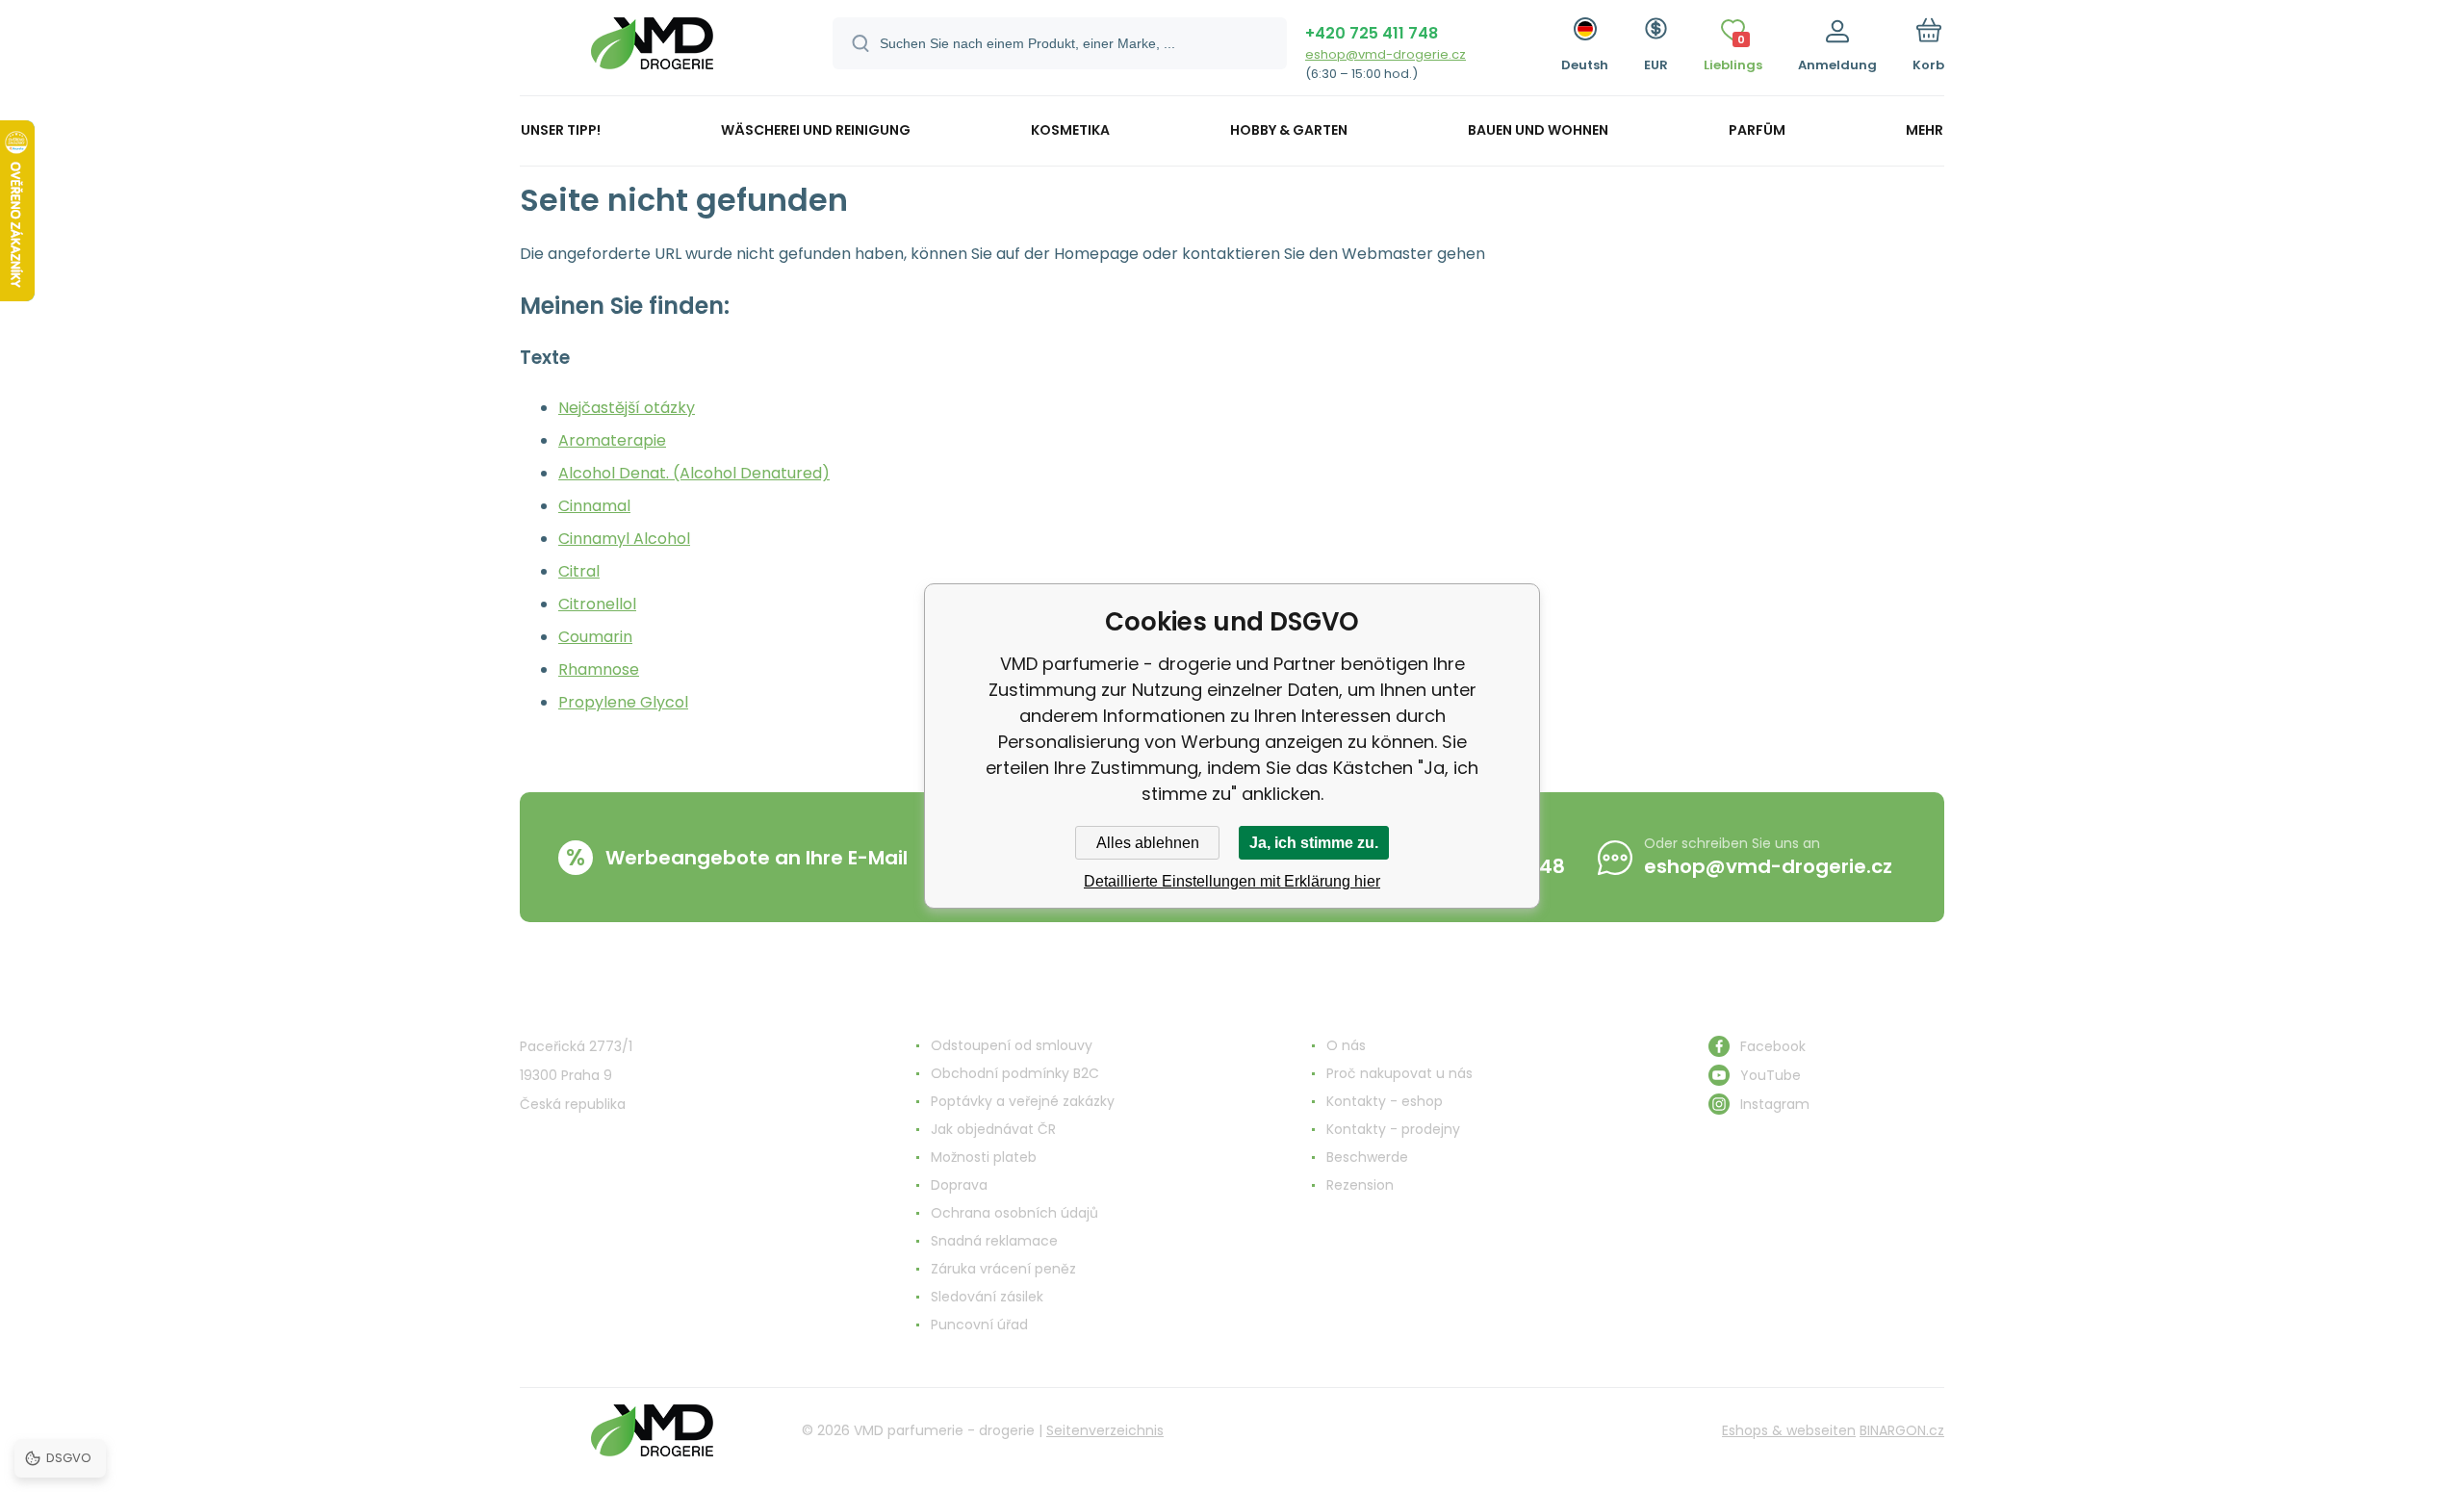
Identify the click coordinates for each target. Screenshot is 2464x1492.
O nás (1346, 1045)
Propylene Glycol (623, 702)
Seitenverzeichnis (1105, 1430)
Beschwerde (1367, 1157)
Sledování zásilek (987, 1297)
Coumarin (595, 637)
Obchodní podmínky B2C (1015, 1073)
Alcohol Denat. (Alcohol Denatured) (694, 473)
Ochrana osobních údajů (1014, 1213)
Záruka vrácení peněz (1003, 1269)
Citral (579, 571)
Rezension (1360, 1185)
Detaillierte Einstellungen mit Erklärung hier (1232, 881)
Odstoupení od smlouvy (1012, 1045)
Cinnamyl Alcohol (624, 539)
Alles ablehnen (1148, 843)
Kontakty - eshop (1385, 1101)
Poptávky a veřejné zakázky (1023, 1101)
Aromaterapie (612, 440)
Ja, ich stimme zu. (1314, 843)
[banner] (652, 51)
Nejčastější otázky (627, 408)
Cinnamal (594, 506)
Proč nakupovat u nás (1399, 1073)
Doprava (959, 1185)
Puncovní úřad (979, 1325)
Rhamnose (599, 669)
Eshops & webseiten (1789, 1430)
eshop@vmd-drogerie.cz (1386, 54)
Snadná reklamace (994, 1241)
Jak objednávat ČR (993, 1129)
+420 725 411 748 (1372, 33)
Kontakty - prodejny (1393, 1129)
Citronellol (597, 604)
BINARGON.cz (1902, 1430)
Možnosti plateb (984, 1157)
